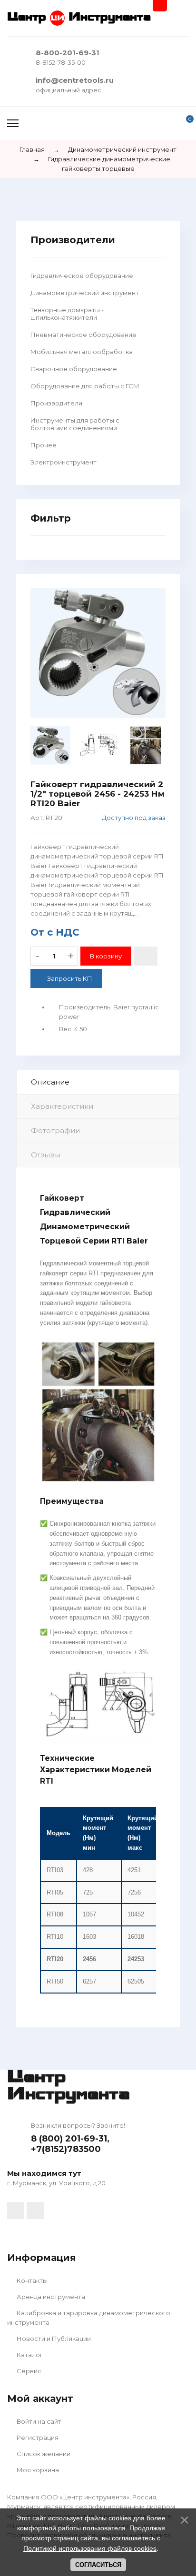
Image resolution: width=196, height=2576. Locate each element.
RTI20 (55, 1959)
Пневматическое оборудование (83, 335)
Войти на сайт (38, 2421)
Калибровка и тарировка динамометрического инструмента (89, 2318)
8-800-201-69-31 (68, 53)
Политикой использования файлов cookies (90, 2548)
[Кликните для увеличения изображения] (98, 653)
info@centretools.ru (75, 80)
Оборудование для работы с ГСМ (85, 386)
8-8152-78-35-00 (61, 62)
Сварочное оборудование (74, 369)
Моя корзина (37, 2470)
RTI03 (55, 1870)
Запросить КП (70, 978)
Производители (56, 403)
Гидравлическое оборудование (82, 276)
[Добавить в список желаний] (146, 956)
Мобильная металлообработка (82, 352)
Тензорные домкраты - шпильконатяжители (67, 314)
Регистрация (37, 2438)
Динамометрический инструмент (85, 293)
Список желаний (43, 2454)
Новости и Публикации (53, 2339)
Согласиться (98, 2565)
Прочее (44, 445)
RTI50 (55, 1981)
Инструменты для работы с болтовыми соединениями (75, 424)
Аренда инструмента (50, 2297)
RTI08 (55, 1914)
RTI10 (55, 1937)
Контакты (31, 2280)
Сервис (28, 2371)
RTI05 (55, 1892)
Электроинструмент (64, 462)
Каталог (29, 2355)
